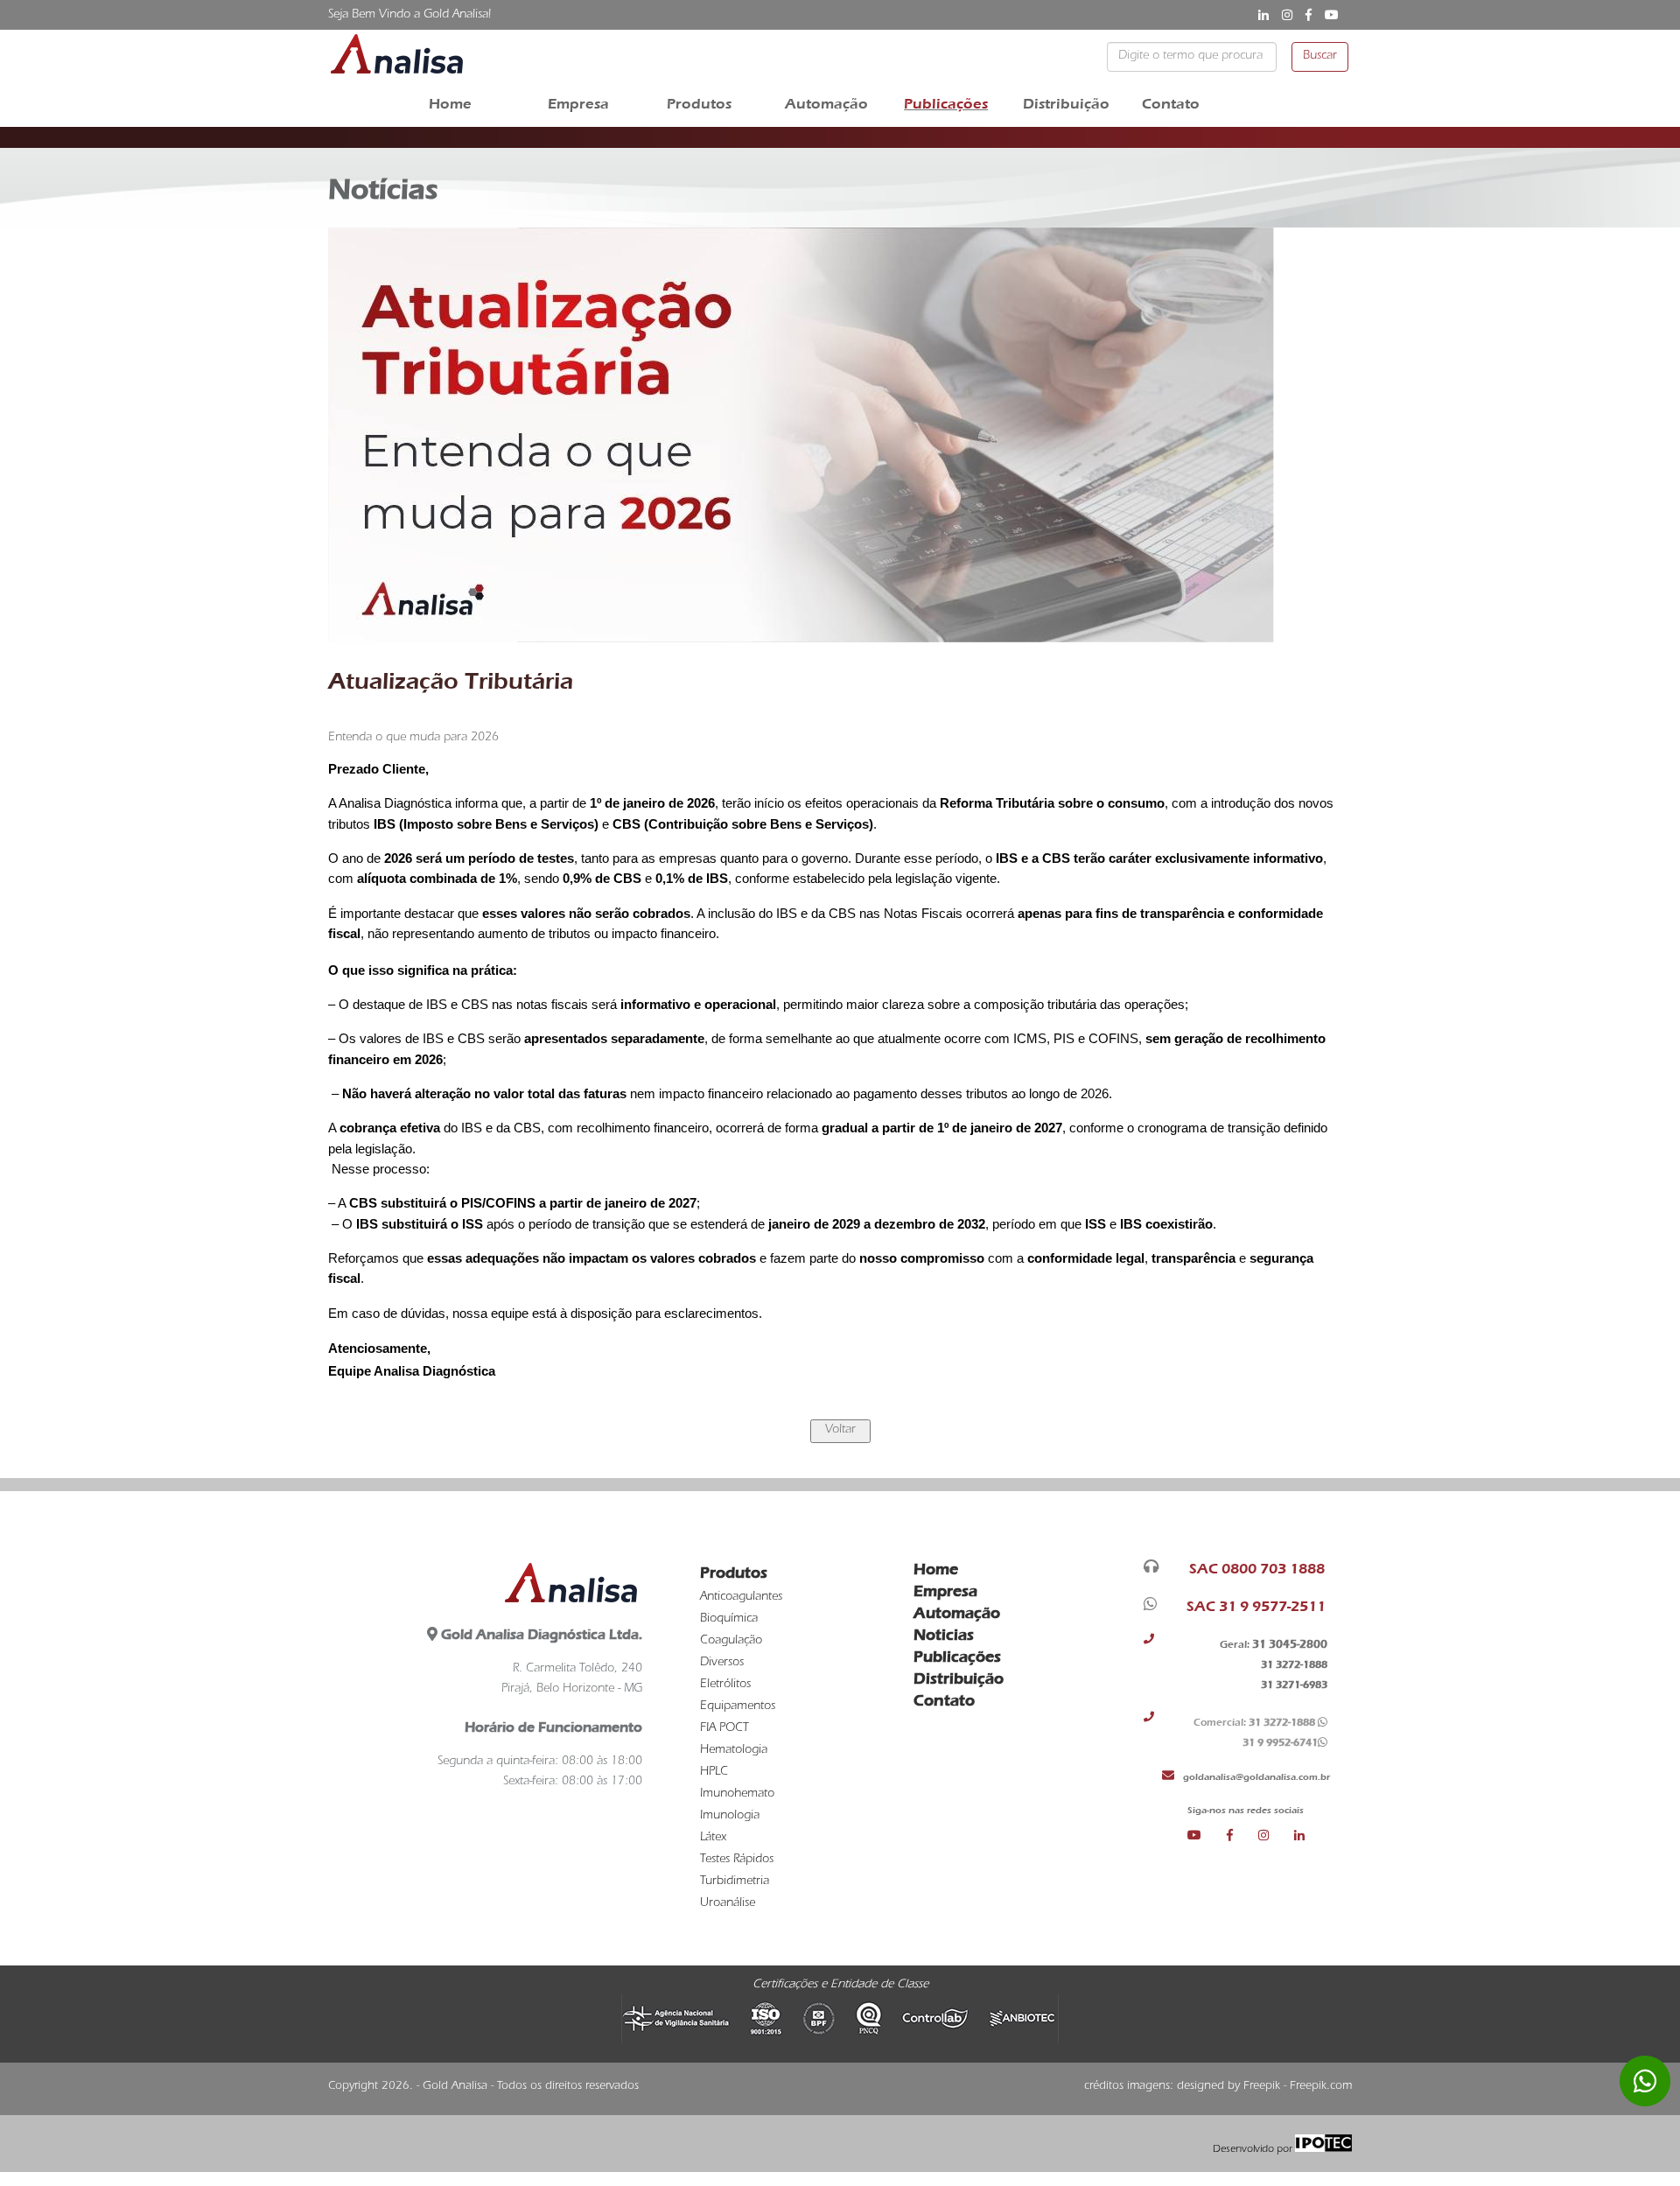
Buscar (1320, 57)
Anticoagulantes (741, 1598)
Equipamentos (738, 1707)
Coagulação (731, 1642)
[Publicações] (840, 1431)
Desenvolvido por (1254, 2150)
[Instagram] (1276, 1836)
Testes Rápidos (737, 1860)
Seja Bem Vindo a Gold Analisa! (409, 16)
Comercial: (1253, 1722)
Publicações (946, 104)
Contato (1171, 104)
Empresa (578, 104)
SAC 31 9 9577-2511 (1253, 1606)
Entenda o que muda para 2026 (413, 739)
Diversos (722, 1664)
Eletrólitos (725, 1685)
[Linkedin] (1299, 1836)
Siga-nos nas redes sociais (1246, 1810)
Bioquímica (729, 1620)
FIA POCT (724, 1729)
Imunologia (730, 1817)
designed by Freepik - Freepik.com (1264, 2087)
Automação (826, 104)
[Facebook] (1242, 1836)
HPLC (714, 1773)
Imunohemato (737, 1795)
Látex (713, 1839)
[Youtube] (1207, 1836)
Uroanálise (728, 1904)
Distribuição (1066, 104)
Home (450, 104)
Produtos (699, 104)
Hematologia (734, 1751)
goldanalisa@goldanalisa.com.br (1254, 1776)
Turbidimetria (735, 1882)
